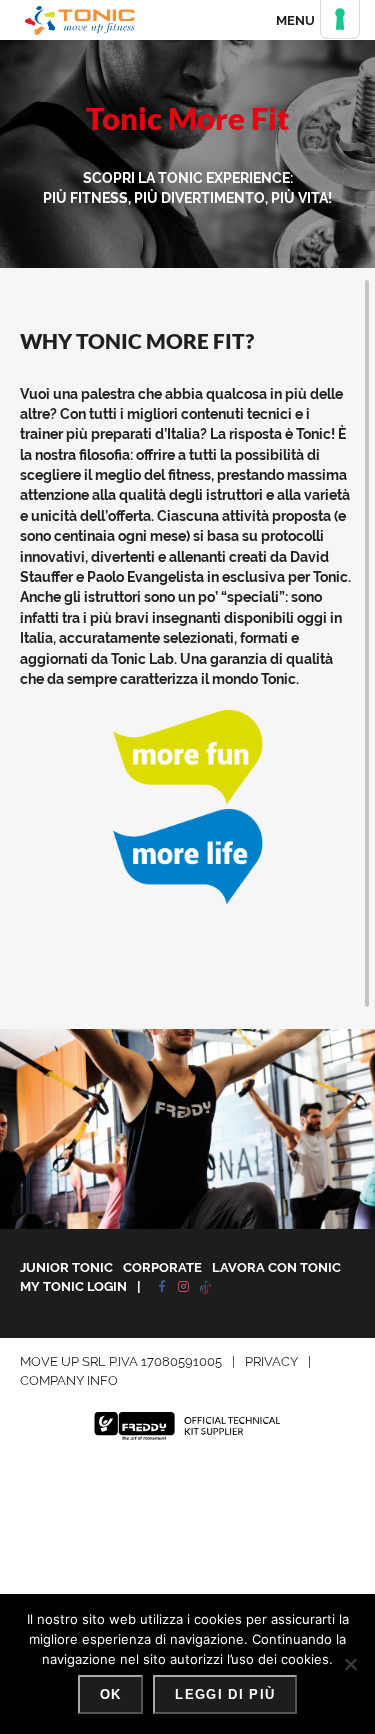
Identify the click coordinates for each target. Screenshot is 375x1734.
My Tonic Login (73, 1286)
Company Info (69, 1380)
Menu (295, 20)
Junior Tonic (66, 1267)
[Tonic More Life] (188, 899)
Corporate (162, 1267)
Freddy (188, 1426)
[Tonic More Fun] (188, 799)
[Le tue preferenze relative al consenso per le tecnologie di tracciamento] (340, 19)
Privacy (271, 1361)
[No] (350, 1664)
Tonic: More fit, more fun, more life (80, 20)
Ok (111, 1694)
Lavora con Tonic (276, 1267)
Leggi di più (225, 1694)
